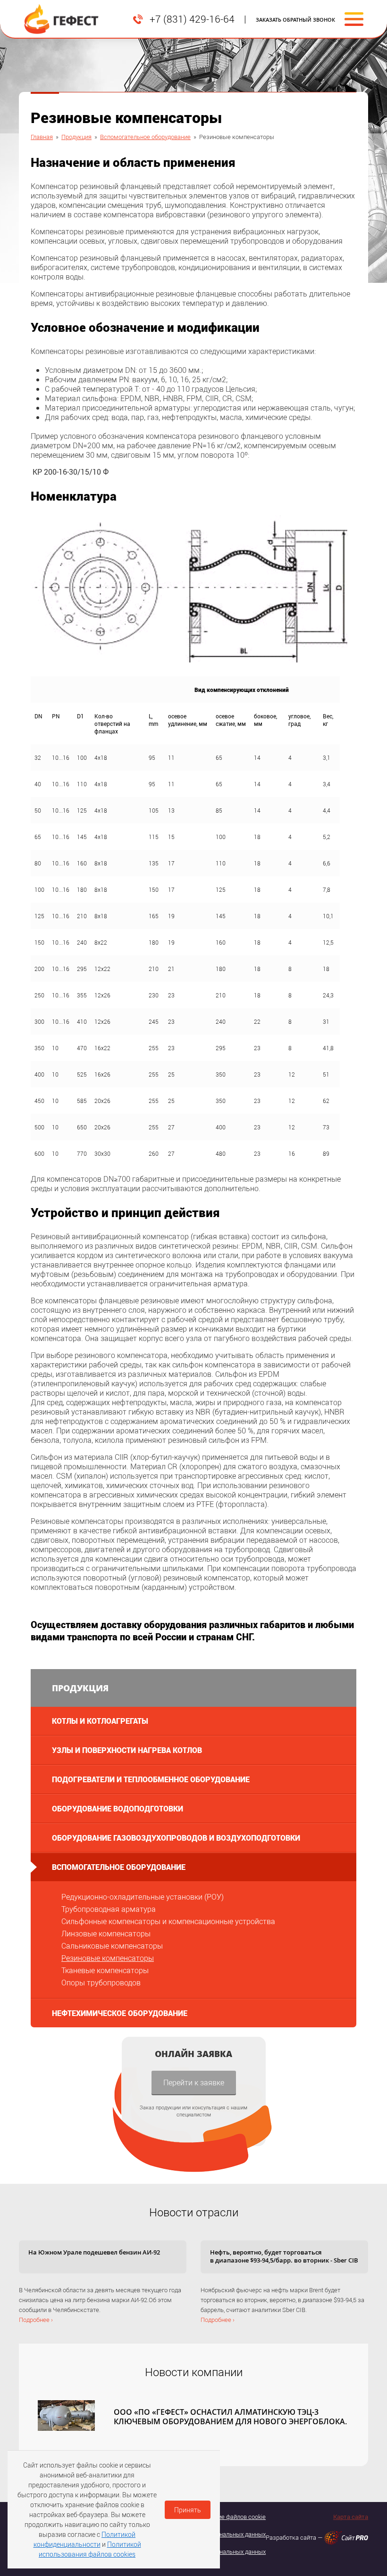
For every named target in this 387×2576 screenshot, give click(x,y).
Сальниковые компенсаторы (112, 1946)
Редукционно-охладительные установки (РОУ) (143, 1897)
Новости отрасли (194, 2212)
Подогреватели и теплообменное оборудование (151, 1779)
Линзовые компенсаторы (106, 1933)
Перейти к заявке (194, 2082)
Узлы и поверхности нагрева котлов (127, 1750)
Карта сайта (351, 2517)
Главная (42, 137)
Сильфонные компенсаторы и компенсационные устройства (168, 1921)
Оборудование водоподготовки (118, 1808)
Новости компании (194, 2372)
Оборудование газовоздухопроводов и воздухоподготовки (176, 1838)
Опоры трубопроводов (101, 1982)
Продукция (76, 137)
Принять (188, 2510)
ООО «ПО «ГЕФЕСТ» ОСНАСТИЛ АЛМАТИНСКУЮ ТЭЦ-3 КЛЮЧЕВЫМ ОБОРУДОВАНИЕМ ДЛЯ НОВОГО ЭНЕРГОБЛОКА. (230, 2417)
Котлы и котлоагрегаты (100, 1721)
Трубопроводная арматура (109, 1909)
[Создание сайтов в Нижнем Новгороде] (346, 2538)
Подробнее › (36, 2320)
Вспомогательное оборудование (145, 137)
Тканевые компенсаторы (105, 1970)
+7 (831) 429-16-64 (192, 19)
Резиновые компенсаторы (108, 1958)
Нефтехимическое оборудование (120, 2013)
